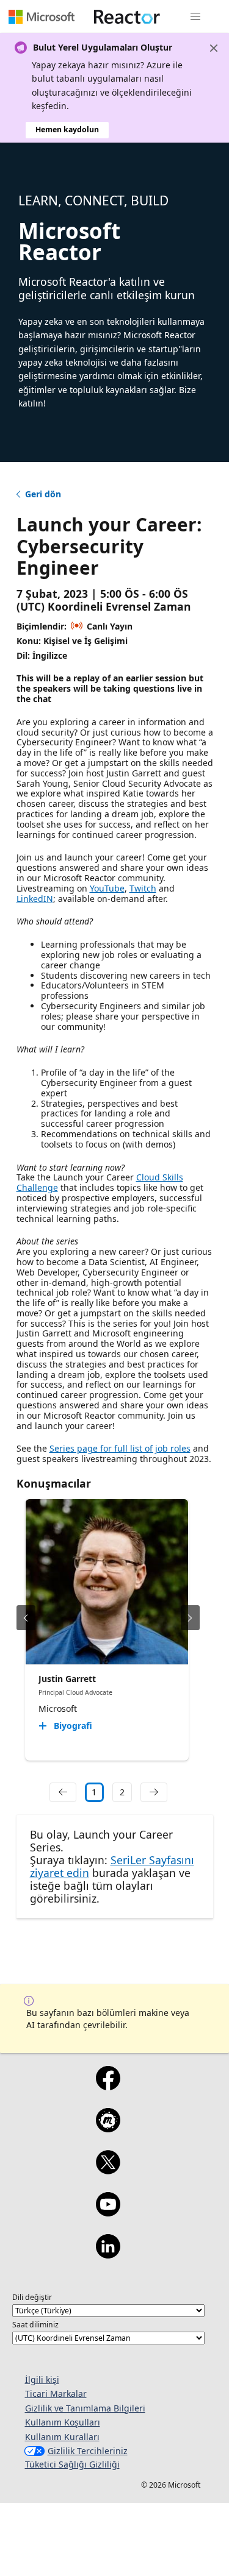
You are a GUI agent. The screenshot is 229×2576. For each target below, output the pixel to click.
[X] (108, 2170)
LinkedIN (35, 899)
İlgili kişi (42, 2379)
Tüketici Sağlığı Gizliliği (72, 2464)
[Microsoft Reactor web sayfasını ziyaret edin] (127, 16)
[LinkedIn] (108, 2254)
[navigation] (63, 1792)
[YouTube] (108, 2212)
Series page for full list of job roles (120, 1448)
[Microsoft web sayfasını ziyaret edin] (42, 16)
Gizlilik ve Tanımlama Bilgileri (85, 2408)
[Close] (214, 48)
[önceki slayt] (26, 1618)
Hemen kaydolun (67, 130)
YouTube (107, 888)
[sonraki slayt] (190, 1618)
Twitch (143, 888)
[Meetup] (108, 2128)
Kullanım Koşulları (63, 2422)
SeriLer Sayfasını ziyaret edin (112, 1866)
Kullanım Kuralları (62, 2437)
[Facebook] (108, 2086)
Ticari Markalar (56, 2393)
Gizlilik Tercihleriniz (88, 2451)
